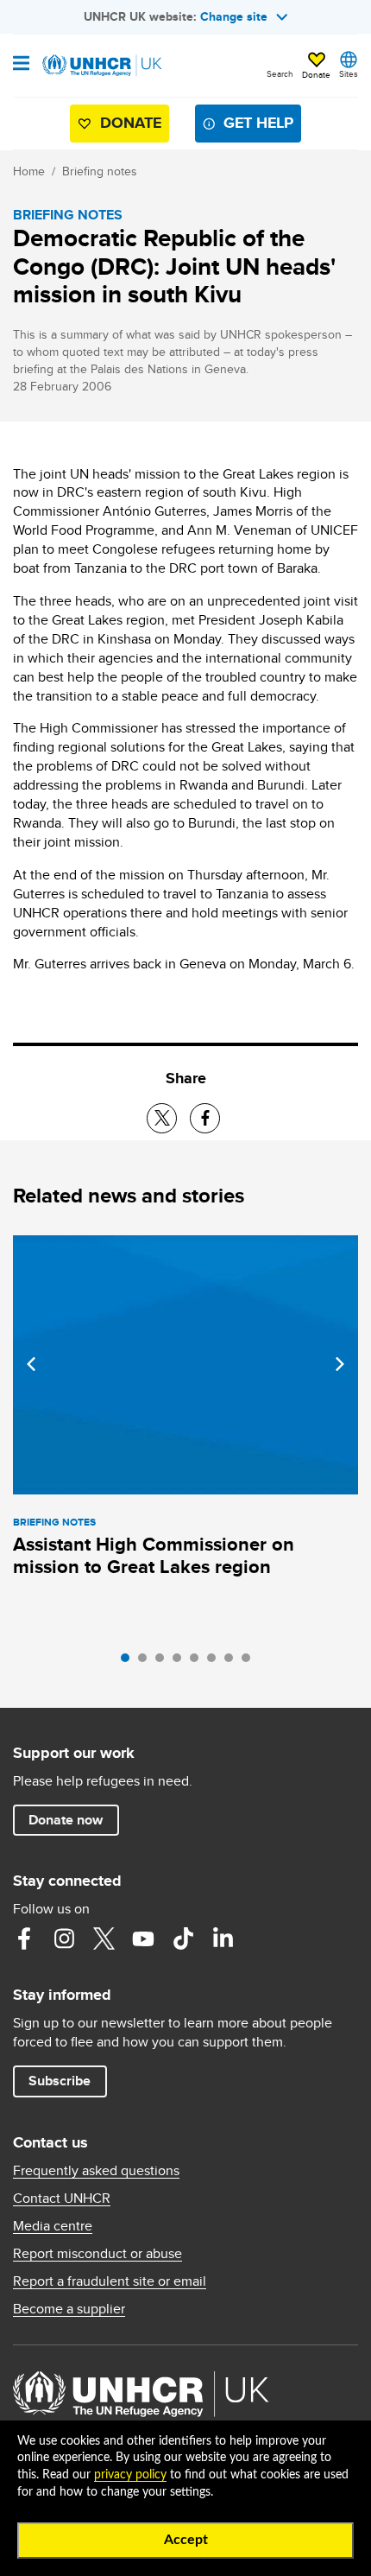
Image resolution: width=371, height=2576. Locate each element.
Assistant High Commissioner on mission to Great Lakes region (154, 1555)
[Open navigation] (21, 65)
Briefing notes (100, 171)
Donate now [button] (66, 1820)
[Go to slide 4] (181, 1662)
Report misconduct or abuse (97, 2254)
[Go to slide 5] (198, 1662)
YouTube (143, 1938)
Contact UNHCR (62, 2198)
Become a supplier (69, 2309)
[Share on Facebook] (205, 1118)
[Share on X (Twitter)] (162, 1118)
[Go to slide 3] (164, 1662)
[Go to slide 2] (147, 1662)
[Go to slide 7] (233, 1662)
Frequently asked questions (96, 2171)
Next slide (340, 1364)
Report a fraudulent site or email (110, 2281)
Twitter (104, 1938)
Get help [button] (258, 123)
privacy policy (130, 2475)
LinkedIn (223, 1938)
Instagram (64, 1938)
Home (29, 171)
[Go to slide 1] (129, 1662)
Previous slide (31, 1364)
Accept (186, 2540)
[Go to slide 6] (216, 1662)
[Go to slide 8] (250, 1662)
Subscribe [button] (60, 2081)
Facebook (24, 1938)
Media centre (53, 2226)
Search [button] (280, 73)
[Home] (101, 66)
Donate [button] (316, 74)
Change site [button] (234, 16)
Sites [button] (349, 73)
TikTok (183, 1938)
